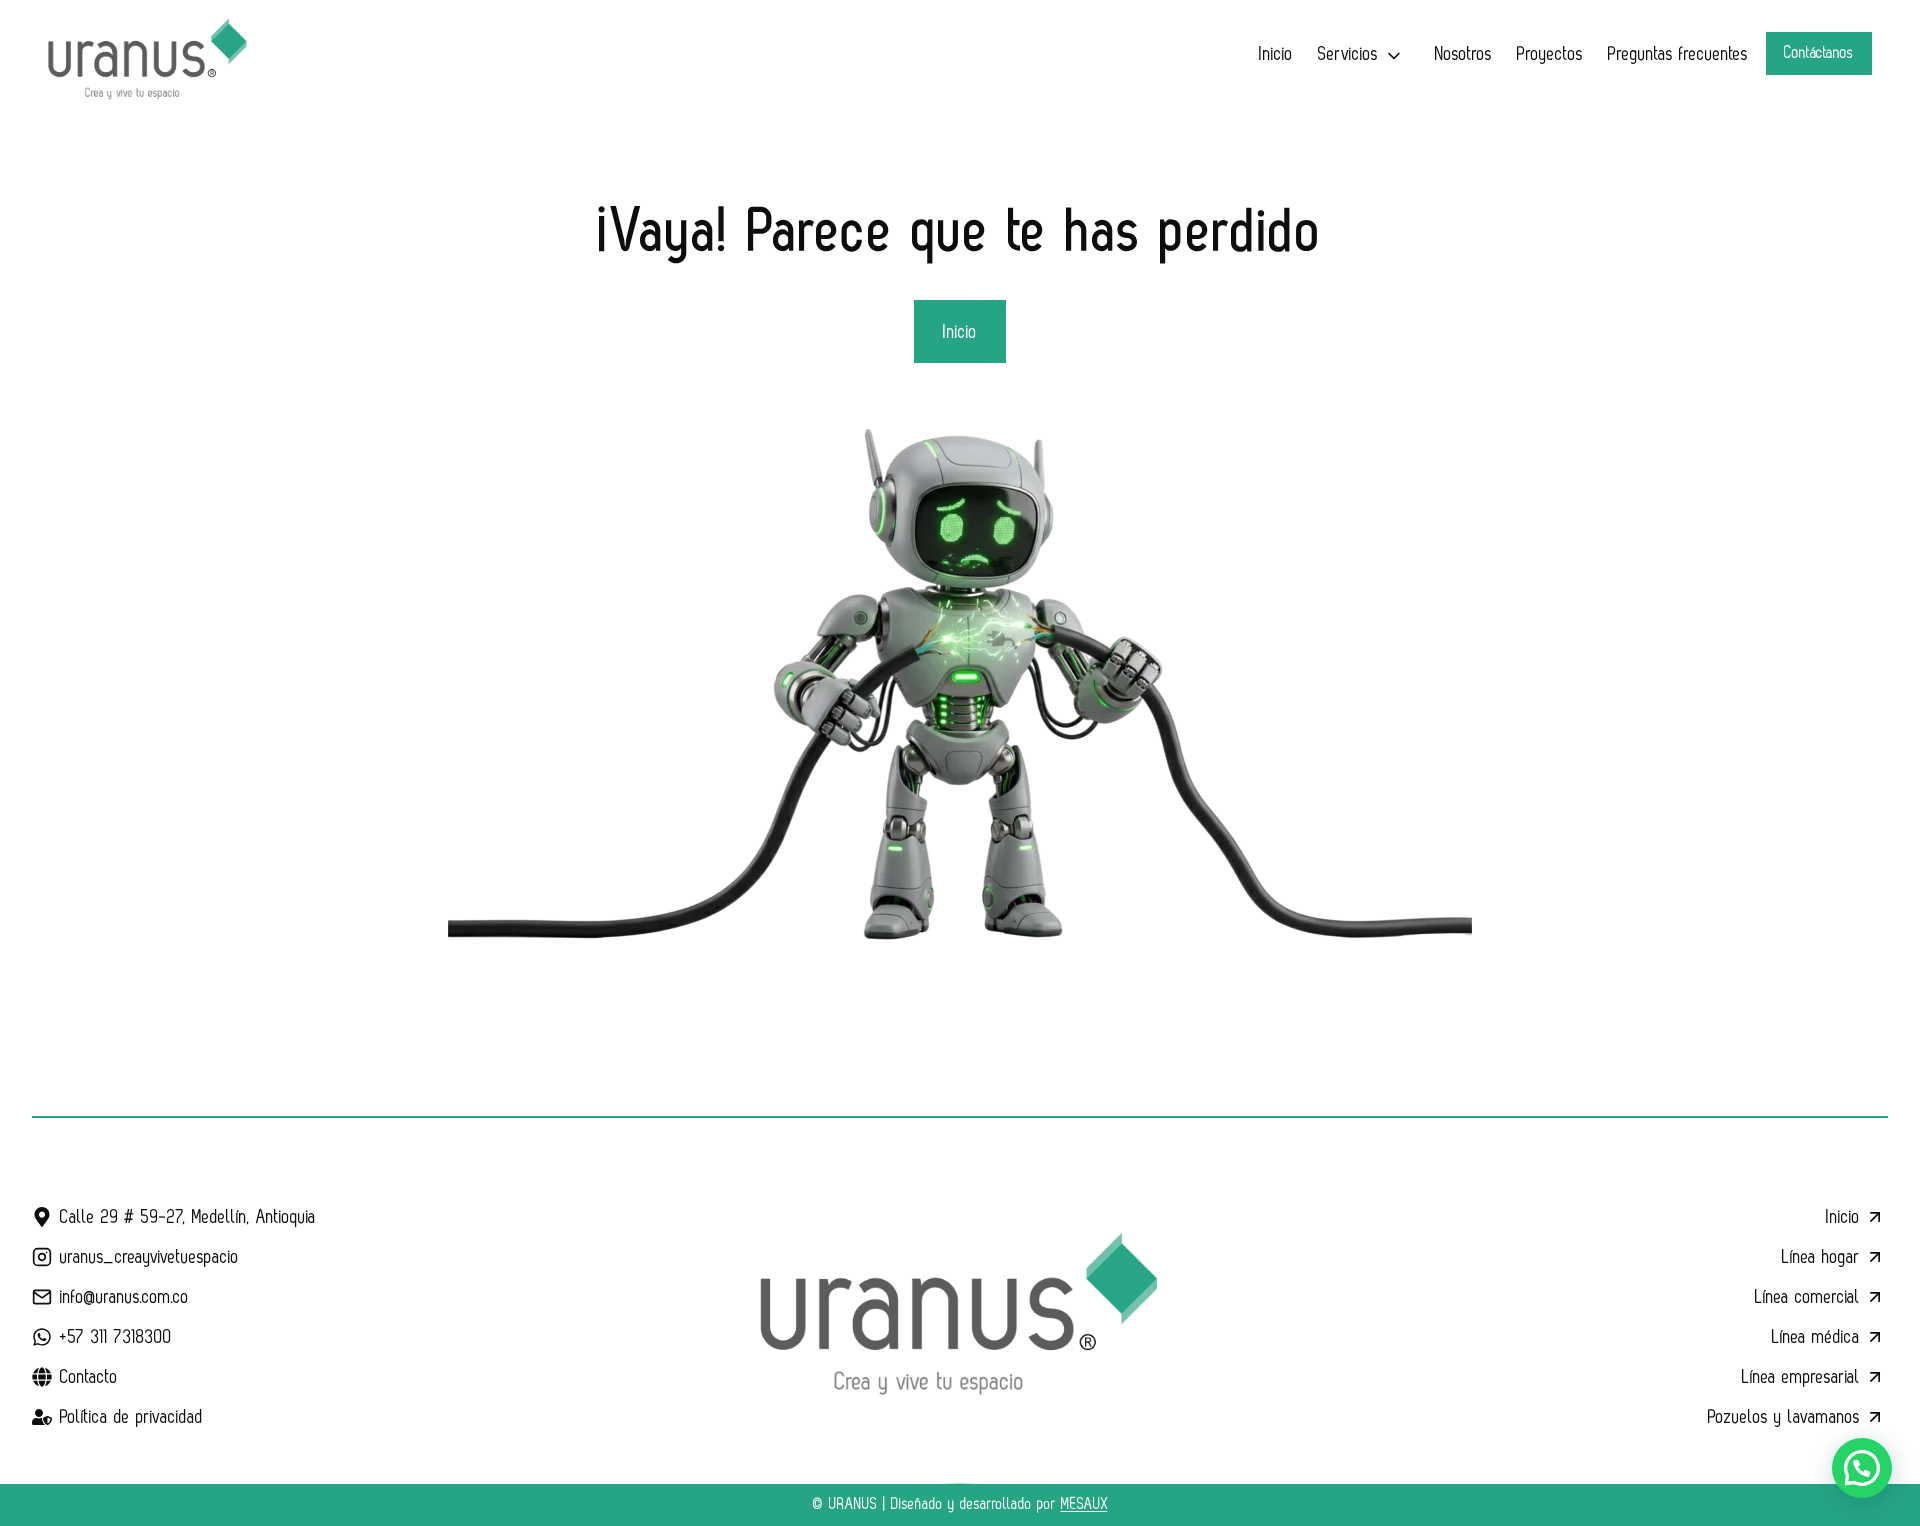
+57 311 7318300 (116, 1337)
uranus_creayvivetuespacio (149, 1257)
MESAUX (1084, 1504)
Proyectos (1550, 54)
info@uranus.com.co (124, 1297)
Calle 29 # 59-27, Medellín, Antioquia (188, 1217)
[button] (1862, 1468)
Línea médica (1816, 1337)
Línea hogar (1821, 1257)
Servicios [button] (1348, 54)
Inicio (1276, 54)
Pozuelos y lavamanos (1784, 1417)
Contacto (89, 1377)
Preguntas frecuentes (1678, 54)
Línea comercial (1807, 1297)
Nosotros (1463, 54)
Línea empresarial (1801, 1377)
